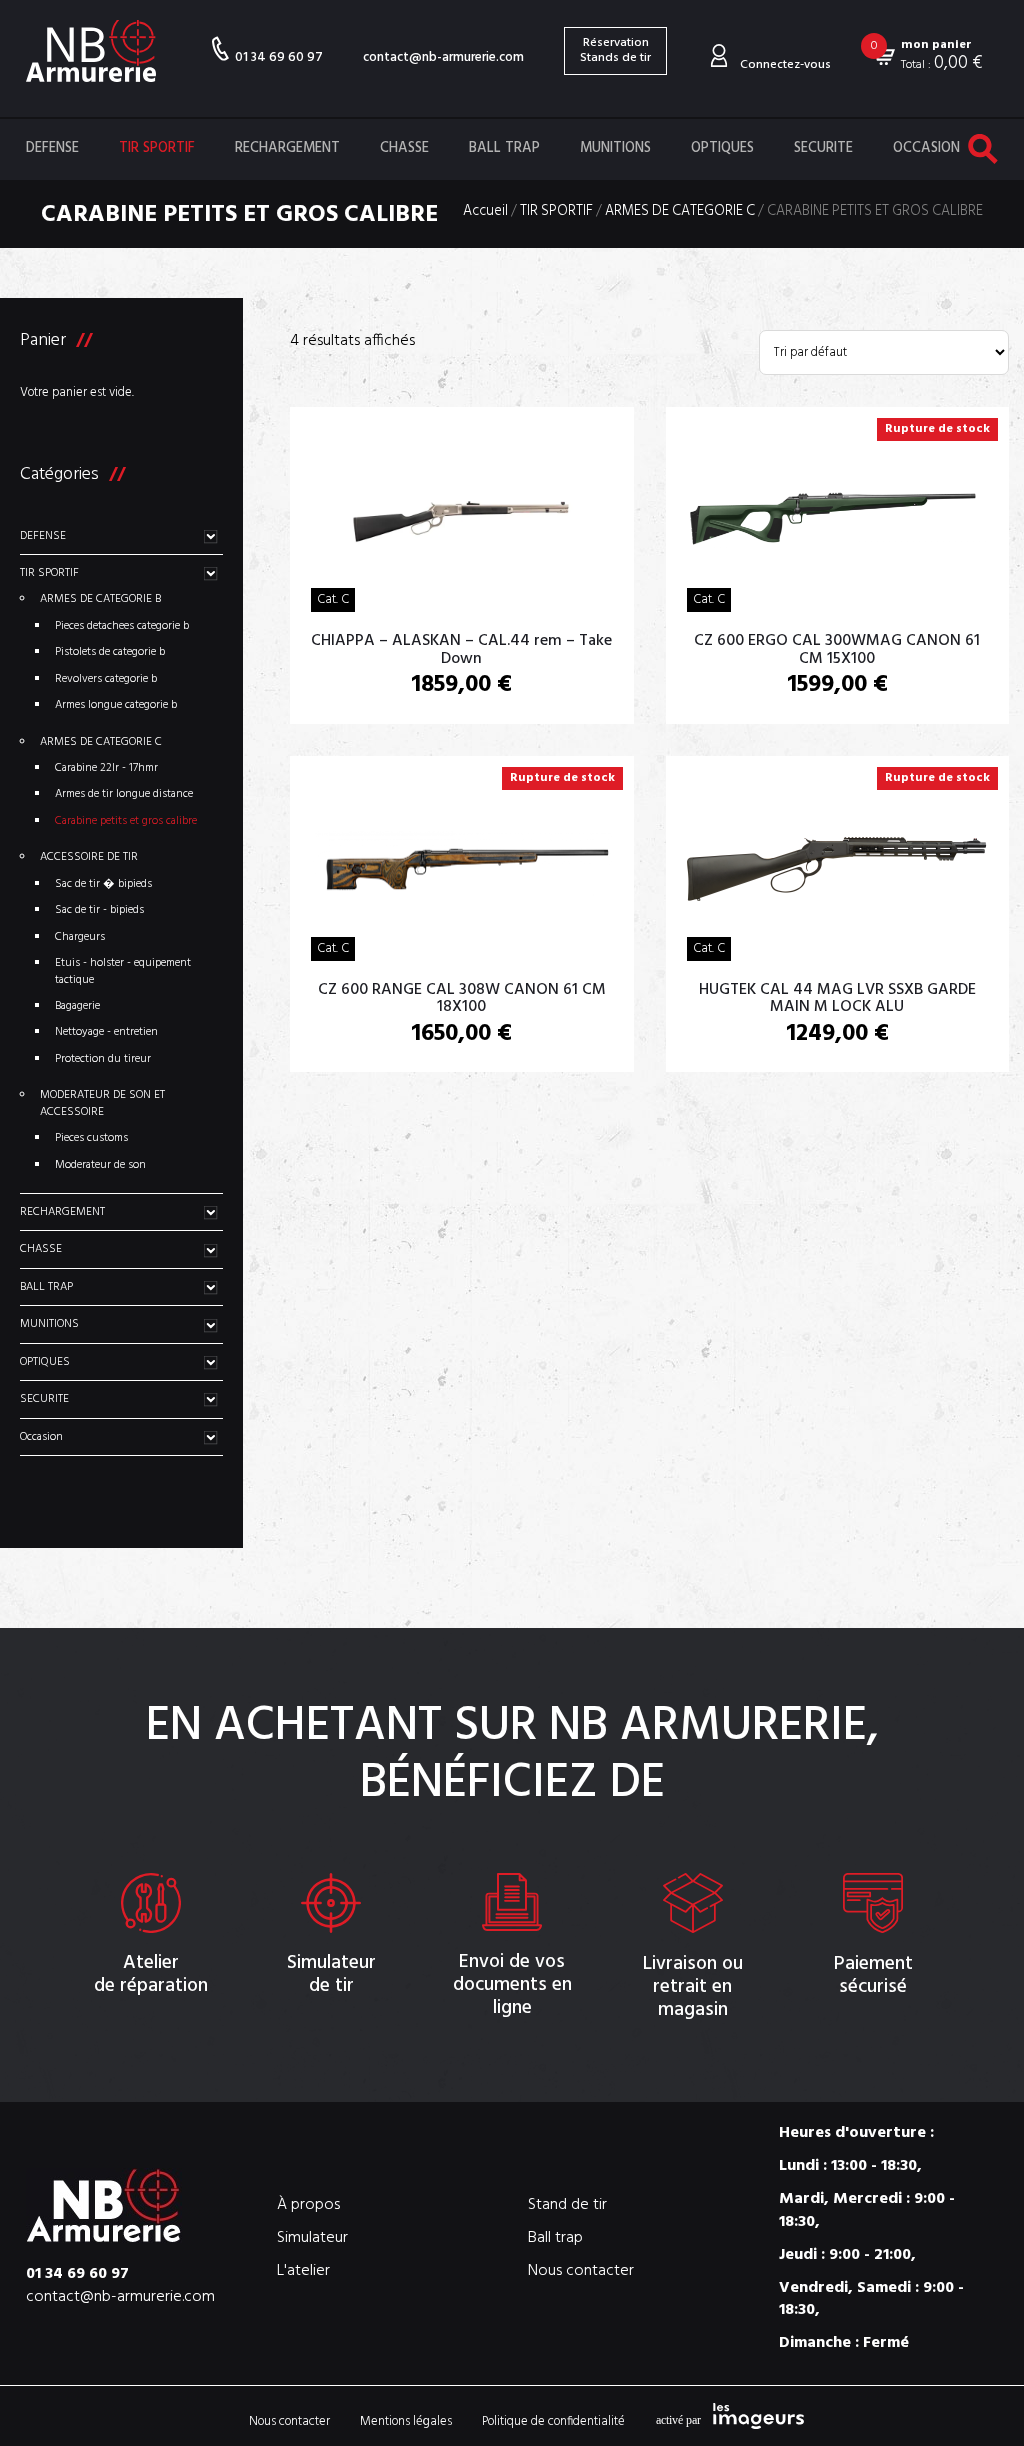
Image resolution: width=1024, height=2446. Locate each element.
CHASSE (404, 148)
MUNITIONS (615, 148)
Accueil (485, 212)
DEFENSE (52, 148)
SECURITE (823, 148)
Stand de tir (567, 2205)
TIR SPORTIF (157, 148)
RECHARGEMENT (287, 148)
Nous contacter (581, 2271)
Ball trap (555, 2238)
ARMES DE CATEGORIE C (680, 212)
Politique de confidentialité (553, 2422)
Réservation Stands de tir (615, 50)
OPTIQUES (722, 148)
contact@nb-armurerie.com (443, 57)
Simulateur (312, 2238)
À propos (308, 2205)
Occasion (926, 148)
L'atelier (303, 2271)
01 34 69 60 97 (279, 57)
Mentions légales (406, 2422)
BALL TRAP (504, 148)
